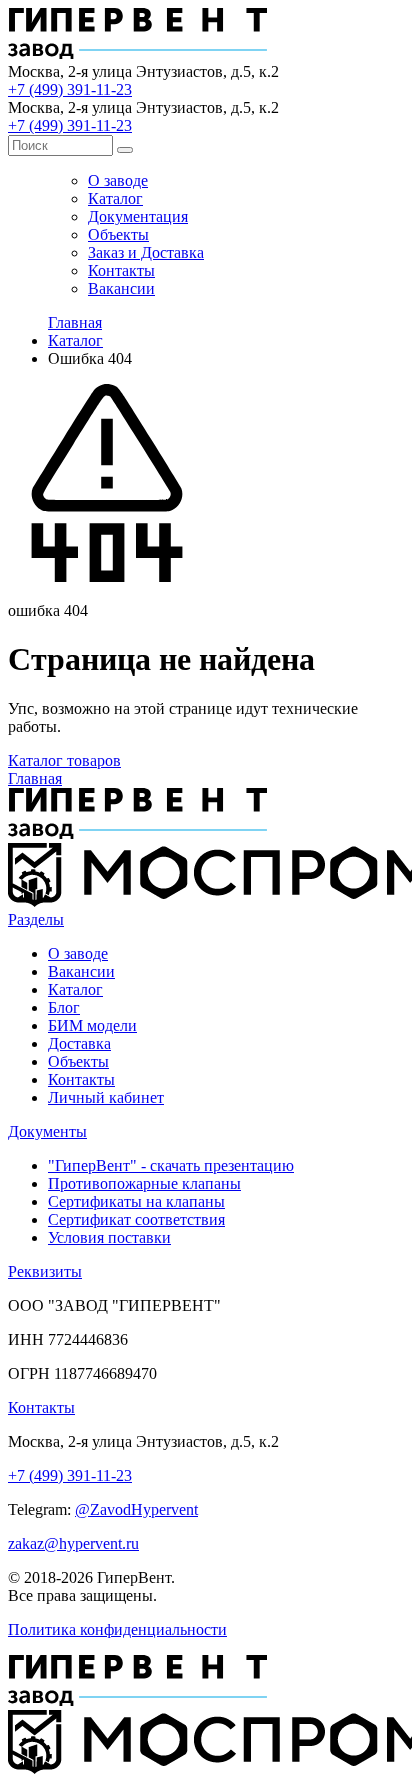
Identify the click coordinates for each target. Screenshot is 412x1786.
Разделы (36, 919)
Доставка (79, 1043)
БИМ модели (92, 1025)
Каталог (115, 198)
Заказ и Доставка (146, 252)
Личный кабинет (106, 1097)
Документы (47, 1131)
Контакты (121, 270)
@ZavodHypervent (136, 1509)
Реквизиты (45, 1271)
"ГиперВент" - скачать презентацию (171, 1165)
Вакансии (121, 288)
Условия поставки (109, 1237)
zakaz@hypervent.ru (73, 1543)
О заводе (118, 180)
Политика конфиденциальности (117, 1629)
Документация (138, 216)
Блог (64, 1007)
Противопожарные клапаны (144, 1183)
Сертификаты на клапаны (136, 1201)
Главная (75, 322)
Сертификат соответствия (136, 1219)
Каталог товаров (64, 760)
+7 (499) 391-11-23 (70, 89)
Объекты (118, 234)
